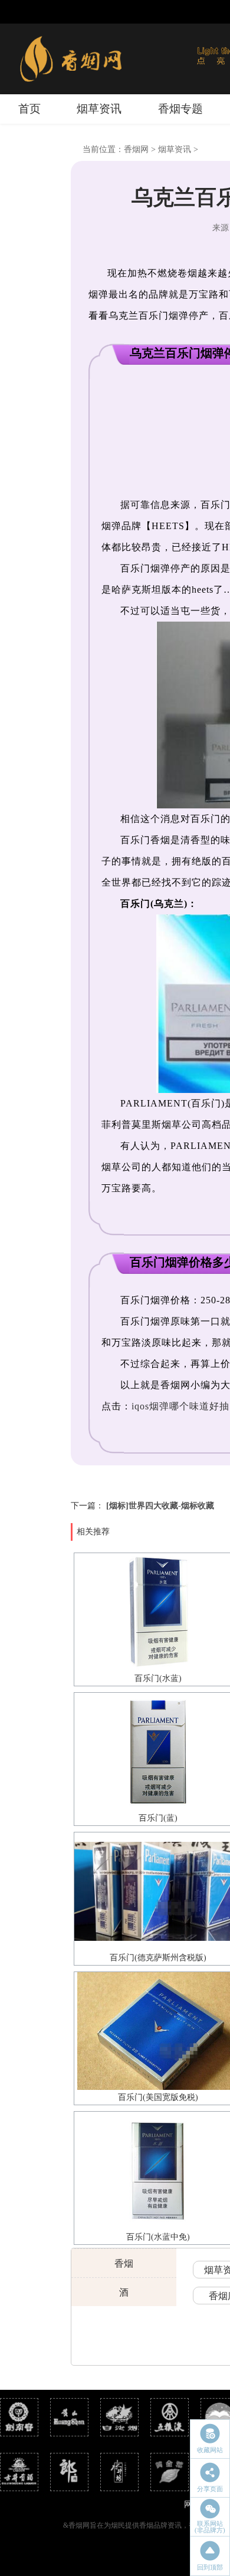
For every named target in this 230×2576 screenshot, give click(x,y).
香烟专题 (180, 109)
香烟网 (136, 149)
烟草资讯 (99, 109)
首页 (29, 109)
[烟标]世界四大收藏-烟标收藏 (160, 1506)
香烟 (124, 2263)
